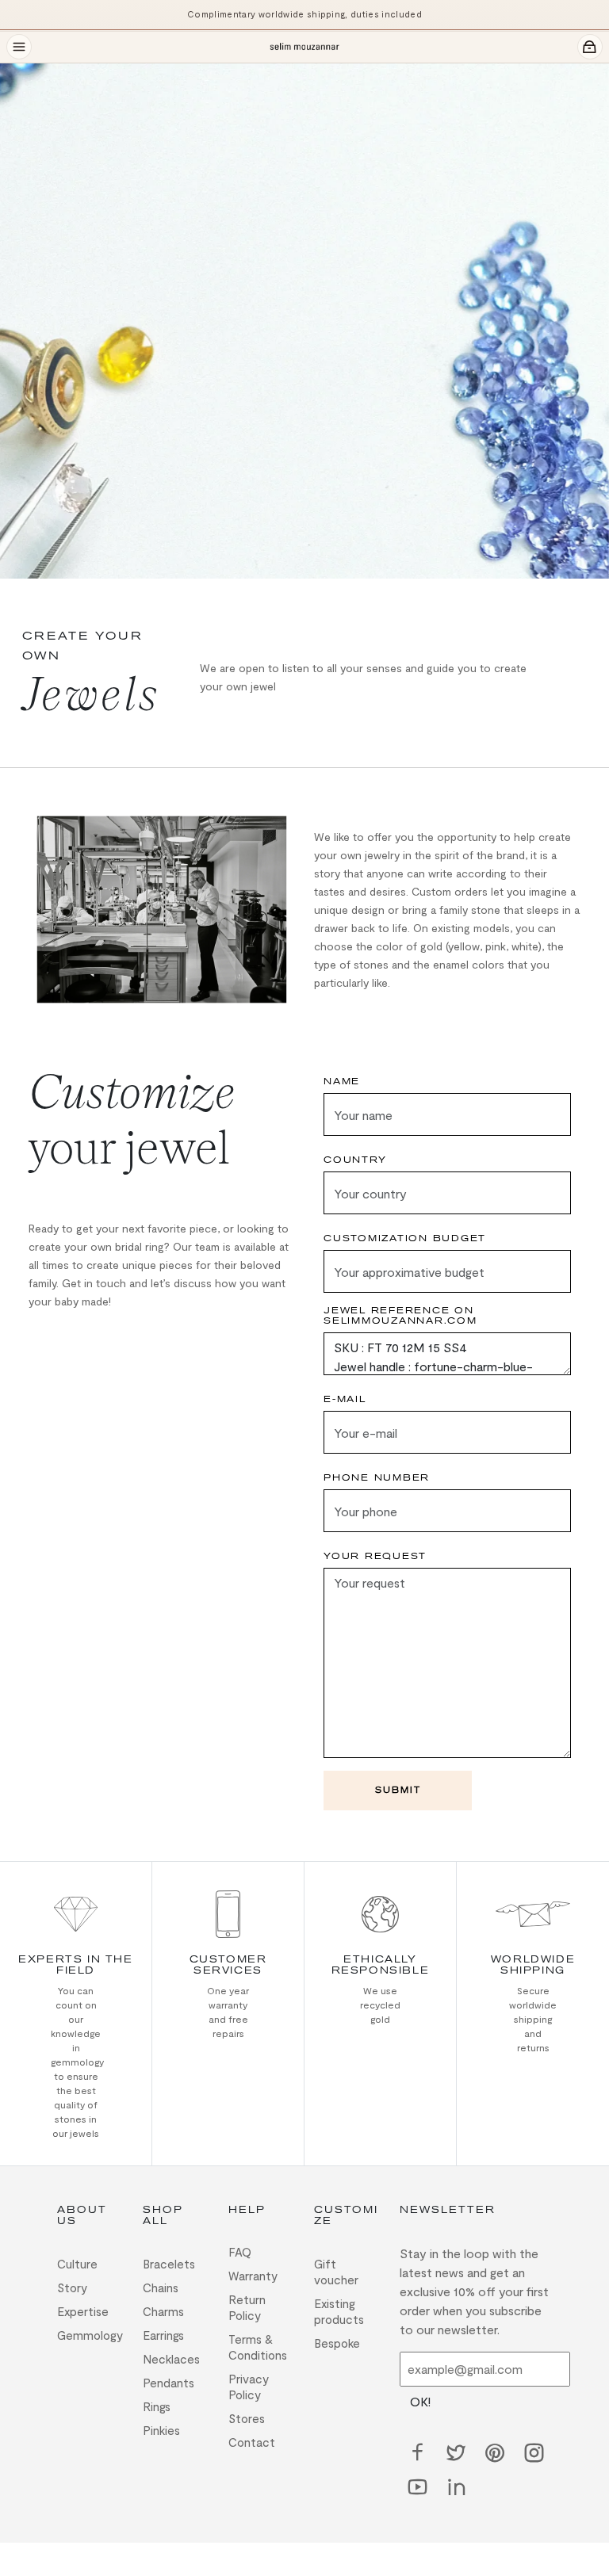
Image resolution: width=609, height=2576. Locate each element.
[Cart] (590, 47)
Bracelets (169, 2264)
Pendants (169, 2383)
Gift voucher (336, 2272)
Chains (161, 2287)
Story (72, 2287)
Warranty (253, 2276)
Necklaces (171, 2359)
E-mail (345, 1399)
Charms (163, 2311)
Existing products (339, 2311)
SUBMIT (398, 1790)
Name (342, 1082)
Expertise (83, 2311)
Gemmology (90, 2335)
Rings (157, 2406)
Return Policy (247, 2307)
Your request (375, 1556)
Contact (252, 2442)
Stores (247, 2418)
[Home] (304, 47)
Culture (77, 2264)
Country (355, 1160)
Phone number (377, 1478)
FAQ (240, 2252)
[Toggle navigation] (19, 47)
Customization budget (405, 1238)
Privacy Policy (249, 2387)
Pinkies (161, 2430)
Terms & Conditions (258, 2347)
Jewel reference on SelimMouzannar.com (400, 1316)
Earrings (163, 2335)
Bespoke (337, 2343)
